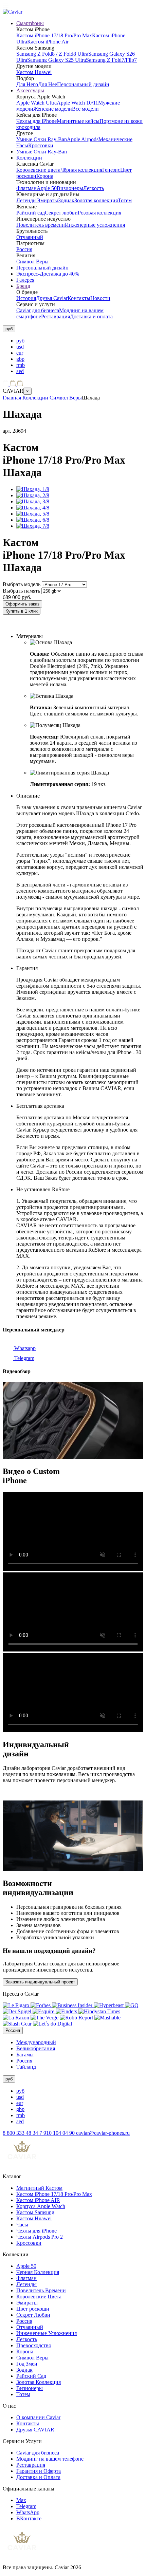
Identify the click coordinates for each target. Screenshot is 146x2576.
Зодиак (66, 200)
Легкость (94, 188)
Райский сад (31, 213)
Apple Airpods (83, 139)
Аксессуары (30, 90)
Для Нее (48, 84)
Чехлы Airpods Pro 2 (40, 2237)
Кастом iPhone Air (48, 42)
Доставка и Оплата (38, 2477)
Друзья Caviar (52, 298)
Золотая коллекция (96, 200)
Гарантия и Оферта (39, 2471)
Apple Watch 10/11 (77, 103)
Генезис (111, 170)
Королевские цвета (38, 170)
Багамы (25, 2055)
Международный (36, 2042)
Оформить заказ (22, 604)
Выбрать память (21, 591)
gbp (20, 359)
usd (20, 347)
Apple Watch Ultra (36, 103)
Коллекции (29, 158)
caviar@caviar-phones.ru (103, 2133)
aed (20, 371)
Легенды (26, 200)
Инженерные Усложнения (47, 2333)
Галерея (25, 280)
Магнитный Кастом (39, 2188)
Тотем (125, 200)
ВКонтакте (29, 2518)
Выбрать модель (22, 584)
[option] (80, 341)
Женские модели (53, 109)
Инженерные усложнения (95, 225)
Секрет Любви (33, 2315)
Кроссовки (41, 145)
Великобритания (36, 2048)
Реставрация (56, 316)
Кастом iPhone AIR (38, 2200)
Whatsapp (24, 1348)
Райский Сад (31, 2376)
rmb (21, 365)
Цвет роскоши (33, 2309)
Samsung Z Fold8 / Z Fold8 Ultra (52, 54)
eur (20, 353)
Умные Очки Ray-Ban (42, 139)
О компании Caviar (38, 2417)
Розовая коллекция (99, 213)
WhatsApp (28, 2512)
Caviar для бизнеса (38, 310)
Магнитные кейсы (78, 121)
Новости (100, 298)
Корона (45, 176)
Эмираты (47, 200)
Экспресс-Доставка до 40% (48, 274)
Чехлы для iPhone (36, 121)
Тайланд (26, 2067)
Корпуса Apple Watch (41, 2206)
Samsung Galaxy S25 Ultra (57, 60)
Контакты (79, 298)
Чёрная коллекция (81, 170)
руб (20, 341)
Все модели (85, 109)
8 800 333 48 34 (21, 2133)
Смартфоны (30, 23)
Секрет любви (61, 213)
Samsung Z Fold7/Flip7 (111, 60)
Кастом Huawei (34, 72)
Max (21, 2500)
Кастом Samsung (35, 2212)
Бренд (23, 286)
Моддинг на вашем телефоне (50, 2459)
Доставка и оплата (91, 316)
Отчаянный (30, 237)
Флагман (26, 188)
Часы (22, 2225)
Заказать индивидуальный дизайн (43, 625)
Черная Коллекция (38, 2272)
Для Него (27, 84)
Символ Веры (32, 262)
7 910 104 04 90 (58, 2133)
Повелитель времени (41, 225)
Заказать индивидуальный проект (40, 1982)
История (26, 298)
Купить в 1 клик (22, 611)
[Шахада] (33, 489)
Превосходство (34, 2345)
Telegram (24, 1358)
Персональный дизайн (83, 84)
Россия (24, 249)
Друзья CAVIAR (35, 2430)
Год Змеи (27, 2364)
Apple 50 (47, 188)
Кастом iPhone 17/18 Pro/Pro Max (54, 35)
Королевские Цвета (39, 2297)
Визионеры (70, 188)
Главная (12, 398)
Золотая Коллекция (39, 2382)
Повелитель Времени (41, 2290)
